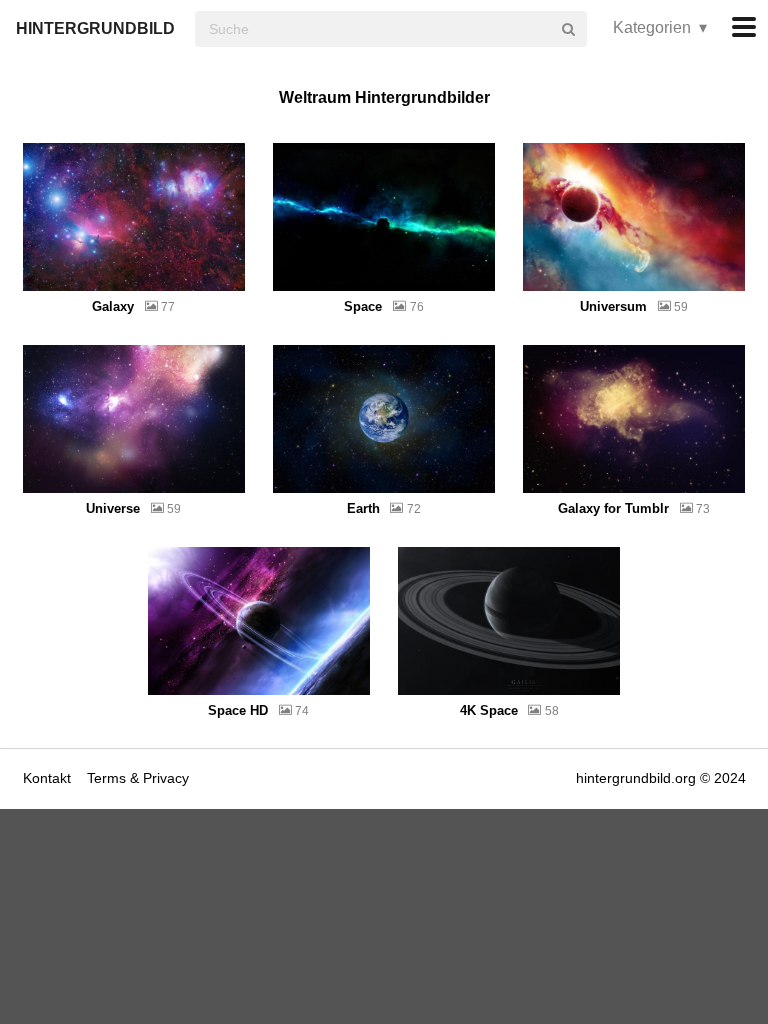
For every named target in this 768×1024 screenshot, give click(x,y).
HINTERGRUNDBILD (95, 28)
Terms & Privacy (138, 778)
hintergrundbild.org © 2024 (661, 778)
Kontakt (49, 778)
